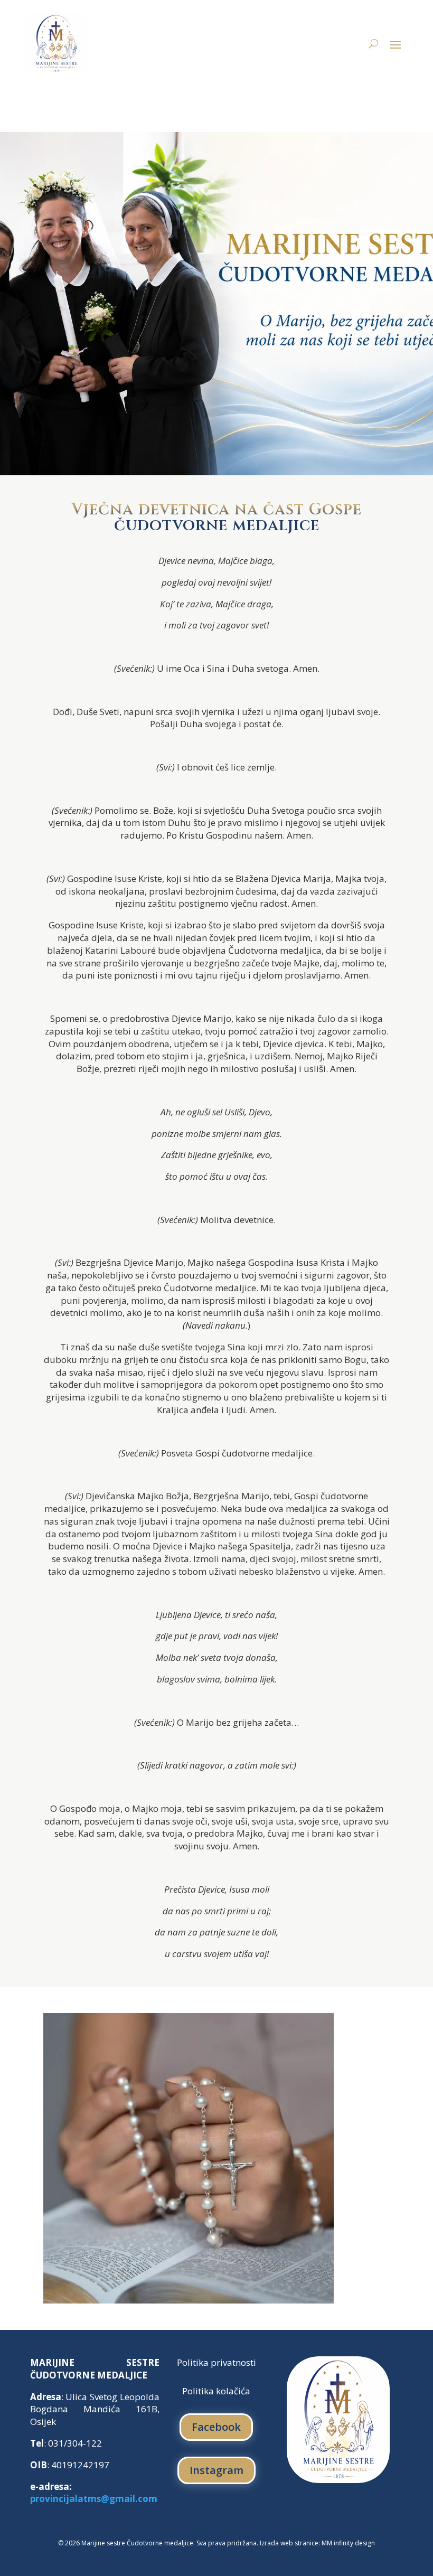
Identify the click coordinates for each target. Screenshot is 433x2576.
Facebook (216, 2427)
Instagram (216, 2470)
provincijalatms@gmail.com (94, 2499)
